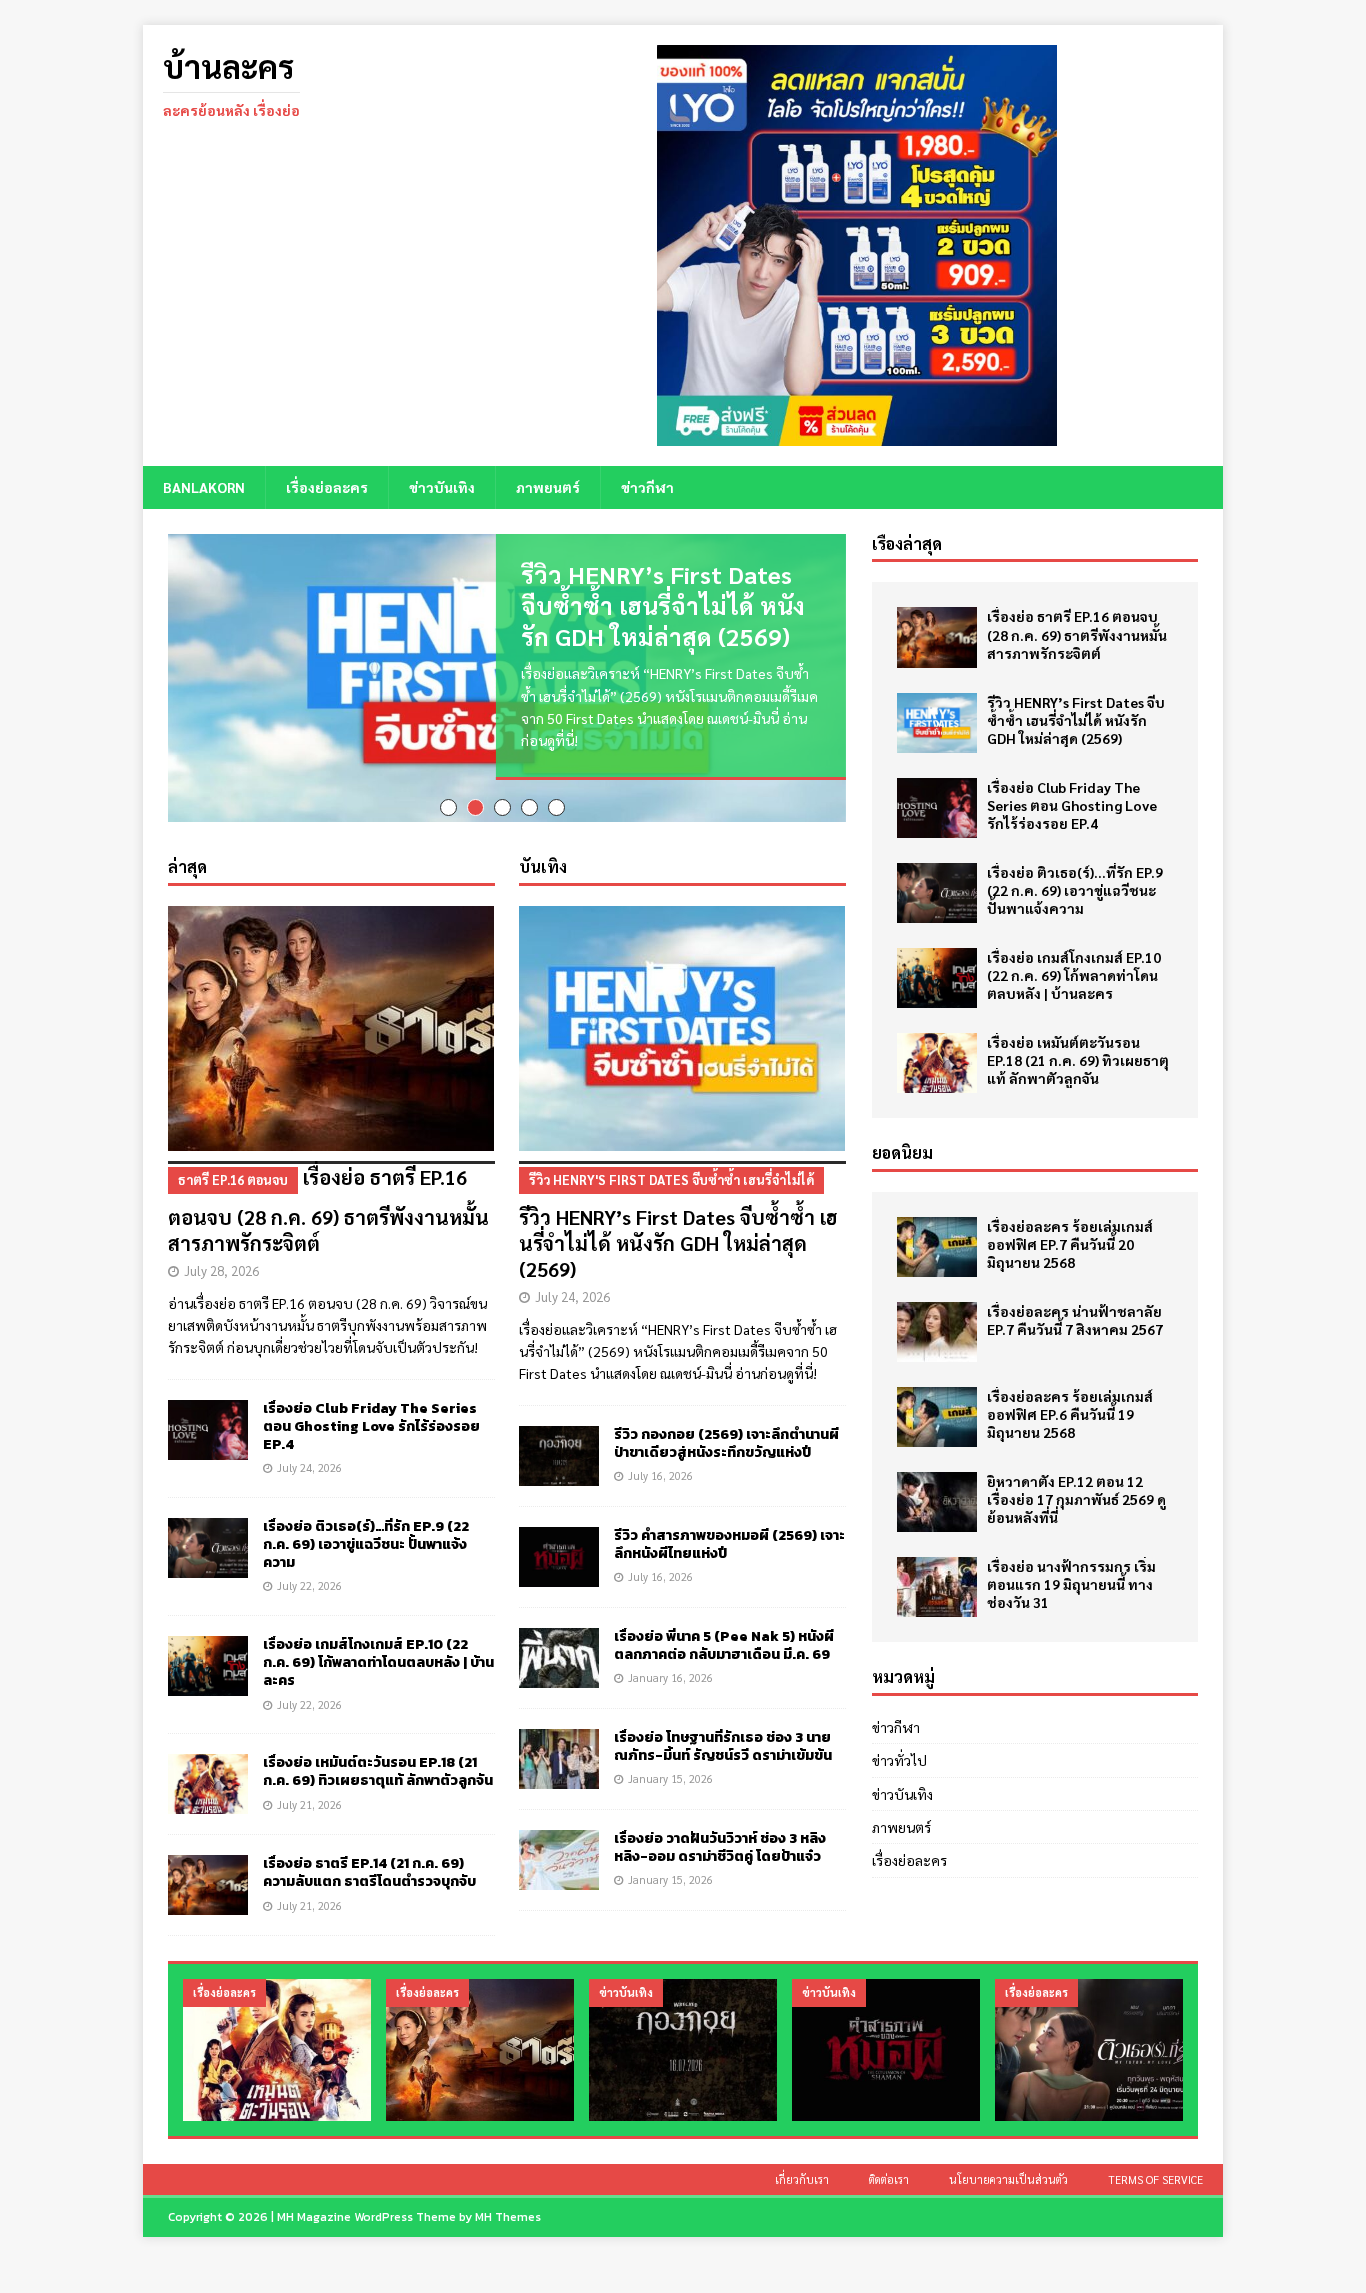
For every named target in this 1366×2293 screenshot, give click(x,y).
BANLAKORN (204, 487)
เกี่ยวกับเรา (802, 2169)
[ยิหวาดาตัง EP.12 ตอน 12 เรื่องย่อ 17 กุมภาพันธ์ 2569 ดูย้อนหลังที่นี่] (937, 1502)
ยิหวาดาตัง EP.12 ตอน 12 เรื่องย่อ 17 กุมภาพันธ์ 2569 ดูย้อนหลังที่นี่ (1076, 1499)
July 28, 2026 (221, 1260)
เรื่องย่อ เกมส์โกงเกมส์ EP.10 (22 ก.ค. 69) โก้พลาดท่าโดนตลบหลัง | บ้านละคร (378, 1652)
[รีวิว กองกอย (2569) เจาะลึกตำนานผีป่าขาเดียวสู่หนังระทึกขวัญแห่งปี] (559, 1446)
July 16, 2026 (660, 1465)
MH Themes (508, 2207)
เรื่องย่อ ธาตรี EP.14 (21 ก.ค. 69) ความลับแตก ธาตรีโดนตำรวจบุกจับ (369, 1862)
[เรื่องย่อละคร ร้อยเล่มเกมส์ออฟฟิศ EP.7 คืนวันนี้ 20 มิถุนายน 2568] (937, 1247)
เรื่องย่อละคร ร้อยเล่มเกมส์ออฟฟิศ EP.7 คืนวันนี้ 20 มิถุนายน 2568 (1070, 1244)
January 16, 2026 (670, 1667)
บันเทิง (543, 856)
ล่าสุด (187, 856)
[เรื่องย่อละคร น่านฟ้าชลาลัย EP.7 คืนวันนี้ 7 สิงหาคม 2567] (937, 1332)
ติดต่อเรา (889, 2169)
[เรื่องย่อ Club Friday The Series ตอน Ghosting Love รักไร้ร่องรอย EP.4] (208, 1420)
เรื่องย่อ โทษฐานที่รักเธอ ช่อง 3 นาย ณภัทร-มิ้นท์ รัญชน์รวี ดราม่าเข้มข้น (723, 1736)
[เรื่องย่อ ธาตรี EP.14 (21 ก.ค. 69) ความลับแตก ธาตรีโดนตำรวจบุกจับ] (208, 1875)
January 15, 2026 (670, 1768)
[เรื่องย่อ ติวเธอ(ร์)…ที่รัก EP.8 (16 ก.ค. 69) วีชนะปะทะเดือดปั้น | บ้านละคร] (1089, 2039)
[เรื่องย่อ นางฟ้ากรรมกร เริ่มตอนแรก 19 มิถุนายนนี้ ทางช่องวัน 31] (937, 1587)
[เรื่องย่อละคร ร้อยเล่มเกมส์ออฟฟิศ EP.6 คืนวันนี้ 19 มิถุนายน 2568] (937, 1417)
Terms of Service (1155, 2169)
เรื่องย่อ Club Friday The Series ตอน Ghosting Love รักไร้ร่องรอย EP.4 (371, 1416)
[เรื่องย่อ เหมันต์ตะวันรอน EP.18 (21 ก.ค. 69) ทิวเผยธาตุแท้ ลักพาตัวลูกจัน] (208, 1774)
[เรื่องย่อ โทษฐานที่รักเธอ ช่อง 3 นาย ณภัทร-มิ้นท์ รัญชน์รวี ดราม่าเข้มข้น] (559, 1749)
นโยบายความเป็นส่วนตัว (1008, 2169)
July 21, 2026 (309, 1794)
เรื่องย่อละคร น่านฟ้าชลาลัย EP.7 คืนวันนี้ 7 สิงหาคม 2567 (1075, 1320)
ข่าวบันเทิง (442, 487)
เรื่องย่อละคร (327, 487)
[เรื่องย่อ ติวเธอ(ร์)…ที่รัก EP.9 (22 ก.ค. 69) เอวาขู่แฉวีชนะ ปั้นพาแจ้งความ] (208, 1538)
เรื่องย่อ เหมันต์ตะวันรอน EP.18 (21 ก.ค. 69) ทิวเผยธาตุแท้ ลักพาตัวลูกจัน (378, 1761)
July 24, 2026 (309, 1457)
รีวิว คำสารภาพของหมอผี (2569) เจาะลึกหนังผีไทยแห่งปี (729, 1534)
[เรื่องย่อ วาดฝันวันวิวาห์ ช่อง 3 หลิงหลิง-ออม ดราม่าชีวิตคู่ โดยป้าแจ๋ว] (559, 1850)
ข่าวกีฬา (647, 487)
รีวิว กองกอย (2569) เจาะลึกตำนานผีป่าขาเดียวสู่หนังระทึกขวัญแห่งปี (726, 1433)
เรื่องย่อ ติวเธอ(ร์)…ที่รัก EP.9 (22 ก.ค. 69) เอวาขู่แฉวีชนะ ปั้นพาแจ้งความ (366, 1534)
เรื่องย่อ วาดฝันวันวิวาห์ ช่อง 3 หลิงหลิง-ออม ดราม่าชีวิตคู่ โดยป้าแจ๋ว (720, 1837)
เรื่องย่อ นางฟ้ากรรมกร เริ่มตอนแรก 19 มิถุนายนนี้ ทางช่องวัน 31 (1071, 1584)
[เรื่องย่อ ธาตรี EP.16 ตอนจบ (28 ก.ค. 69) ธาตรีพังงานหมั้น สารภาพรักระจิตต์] (331, 1018)
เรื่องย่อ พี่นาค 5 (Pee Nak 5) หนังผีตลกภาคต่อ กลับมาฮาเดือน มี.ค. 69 (724, 1635)
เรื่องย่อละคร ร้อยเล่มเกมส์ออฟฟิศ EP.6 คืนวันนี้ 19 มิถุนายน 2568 (1070, 1414)
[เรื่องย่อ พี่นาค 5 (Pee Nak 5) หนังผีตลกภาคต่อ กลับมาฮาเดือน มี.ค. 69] (559, 1648)
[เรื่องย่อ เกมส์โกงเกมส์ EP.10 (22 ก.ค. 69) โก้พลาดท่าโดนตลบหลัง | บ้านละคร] (208, 1656)
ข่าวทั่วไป (899, 1760)
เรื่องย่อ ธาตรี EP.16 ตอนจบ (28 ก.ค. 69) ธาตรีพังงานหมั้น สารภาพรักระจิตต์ (328, 1200)
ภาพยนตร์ (548, 487)
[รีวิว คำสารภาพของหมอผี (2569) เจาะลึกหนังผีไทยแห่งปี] (559, 1547)
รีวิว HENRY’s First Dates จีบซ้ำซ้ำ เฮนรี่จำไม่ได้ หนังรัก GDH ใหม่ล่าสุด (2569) (663, 605)
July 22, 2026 (309, 1575)
